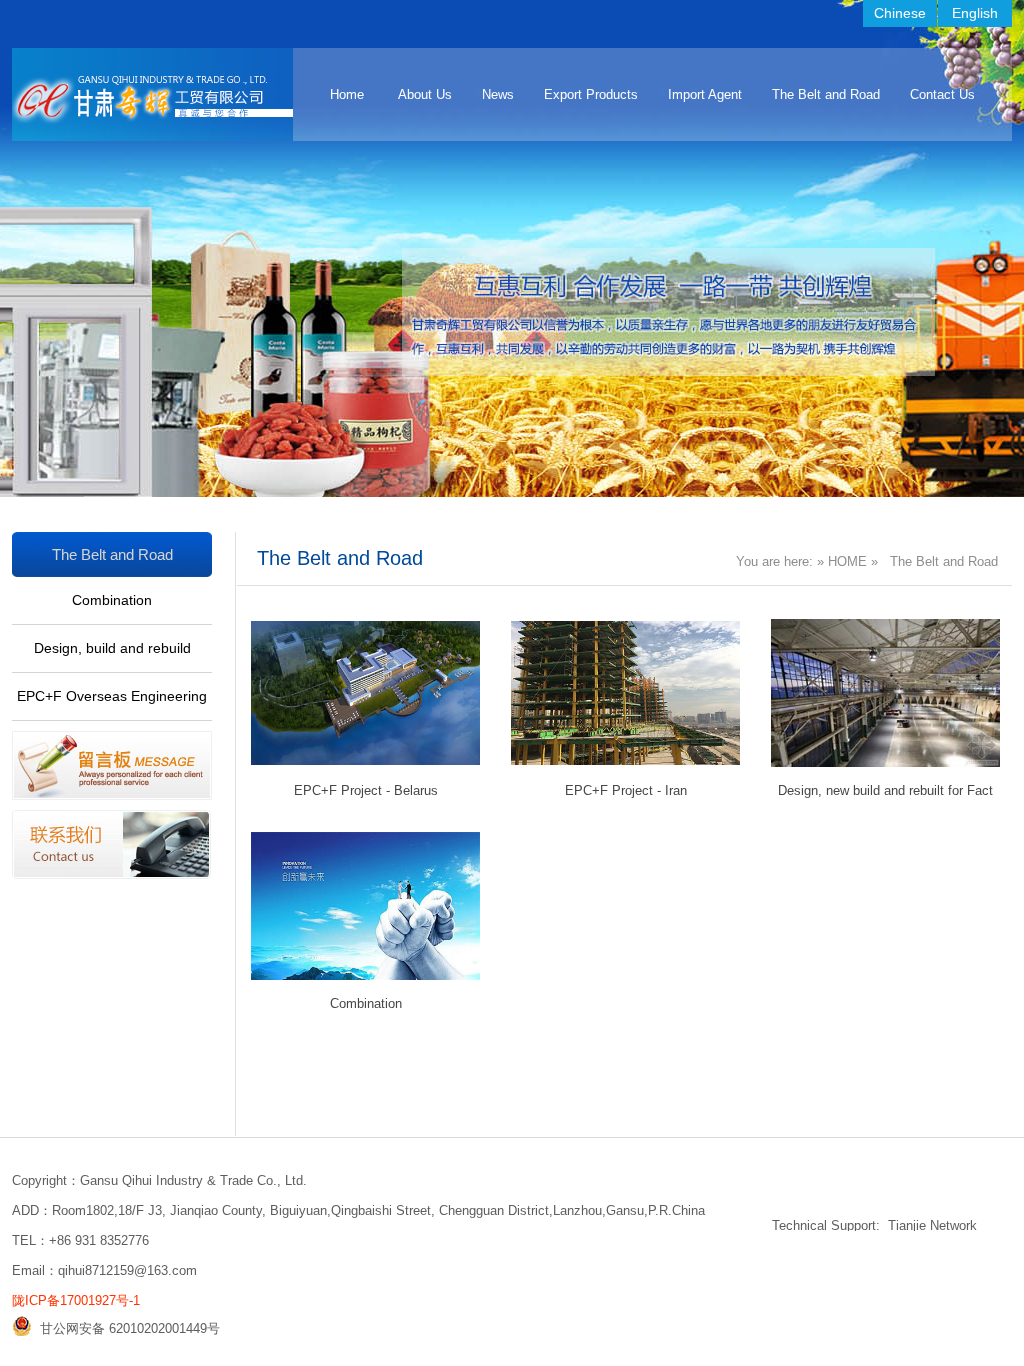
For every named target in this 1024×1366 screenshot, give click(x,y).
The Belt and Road (826, 94)
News (498, 94)
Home (347, 94)
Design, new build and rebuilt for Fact (885, 790)
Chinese (900, 13)
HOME (847, 561)
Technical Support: (826, 1225)
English (975, 13)
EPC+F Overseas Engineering (112, 696)
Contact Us (942, 94)
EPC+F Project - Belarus (366, 790)
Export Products (591, 94)
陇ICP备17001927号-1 (76, 1300)
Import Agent (705, 94)
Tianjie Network (932, 1225)
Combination (112, 600)
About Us (425, 94)
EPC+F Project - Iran (626, 790)
